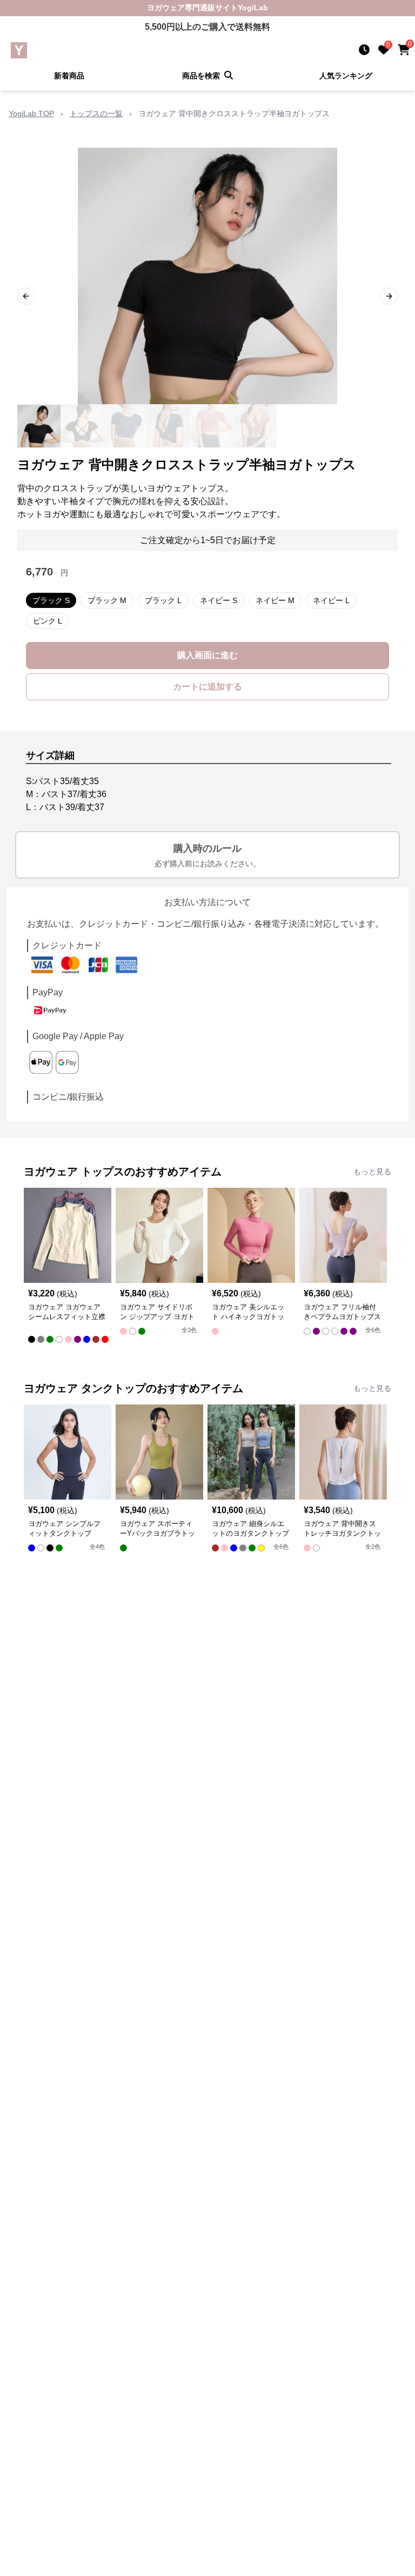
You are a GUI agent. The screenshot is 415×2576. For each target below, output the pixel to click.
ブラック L (163, 600)
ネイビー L (331, 600)
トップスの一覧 (96, 113)
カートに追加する (207, 687)
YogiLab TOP (31, 113)
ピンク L (48, 621)
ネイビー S (219, 600)
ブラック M (107, 600)
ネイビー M (275, 600)
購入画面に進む (207, 655)
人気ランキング (346, 76)
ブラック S (51, 600)
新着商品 (69, 76)
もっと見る (372, 1172)
